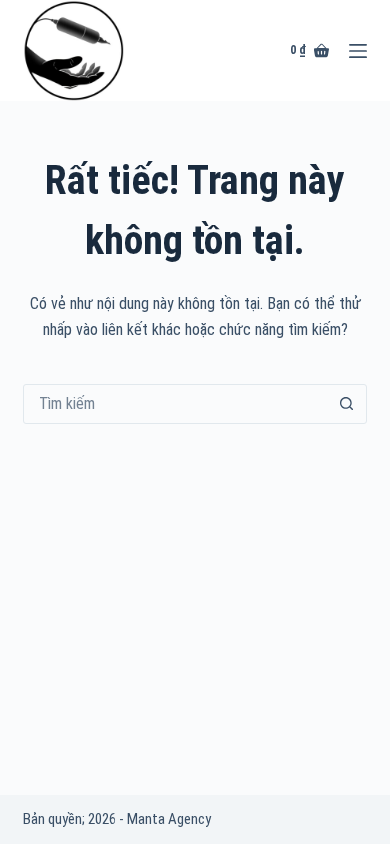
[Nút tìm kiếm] (347, 404)
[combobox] (175, 404)
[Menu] (358, 51)
